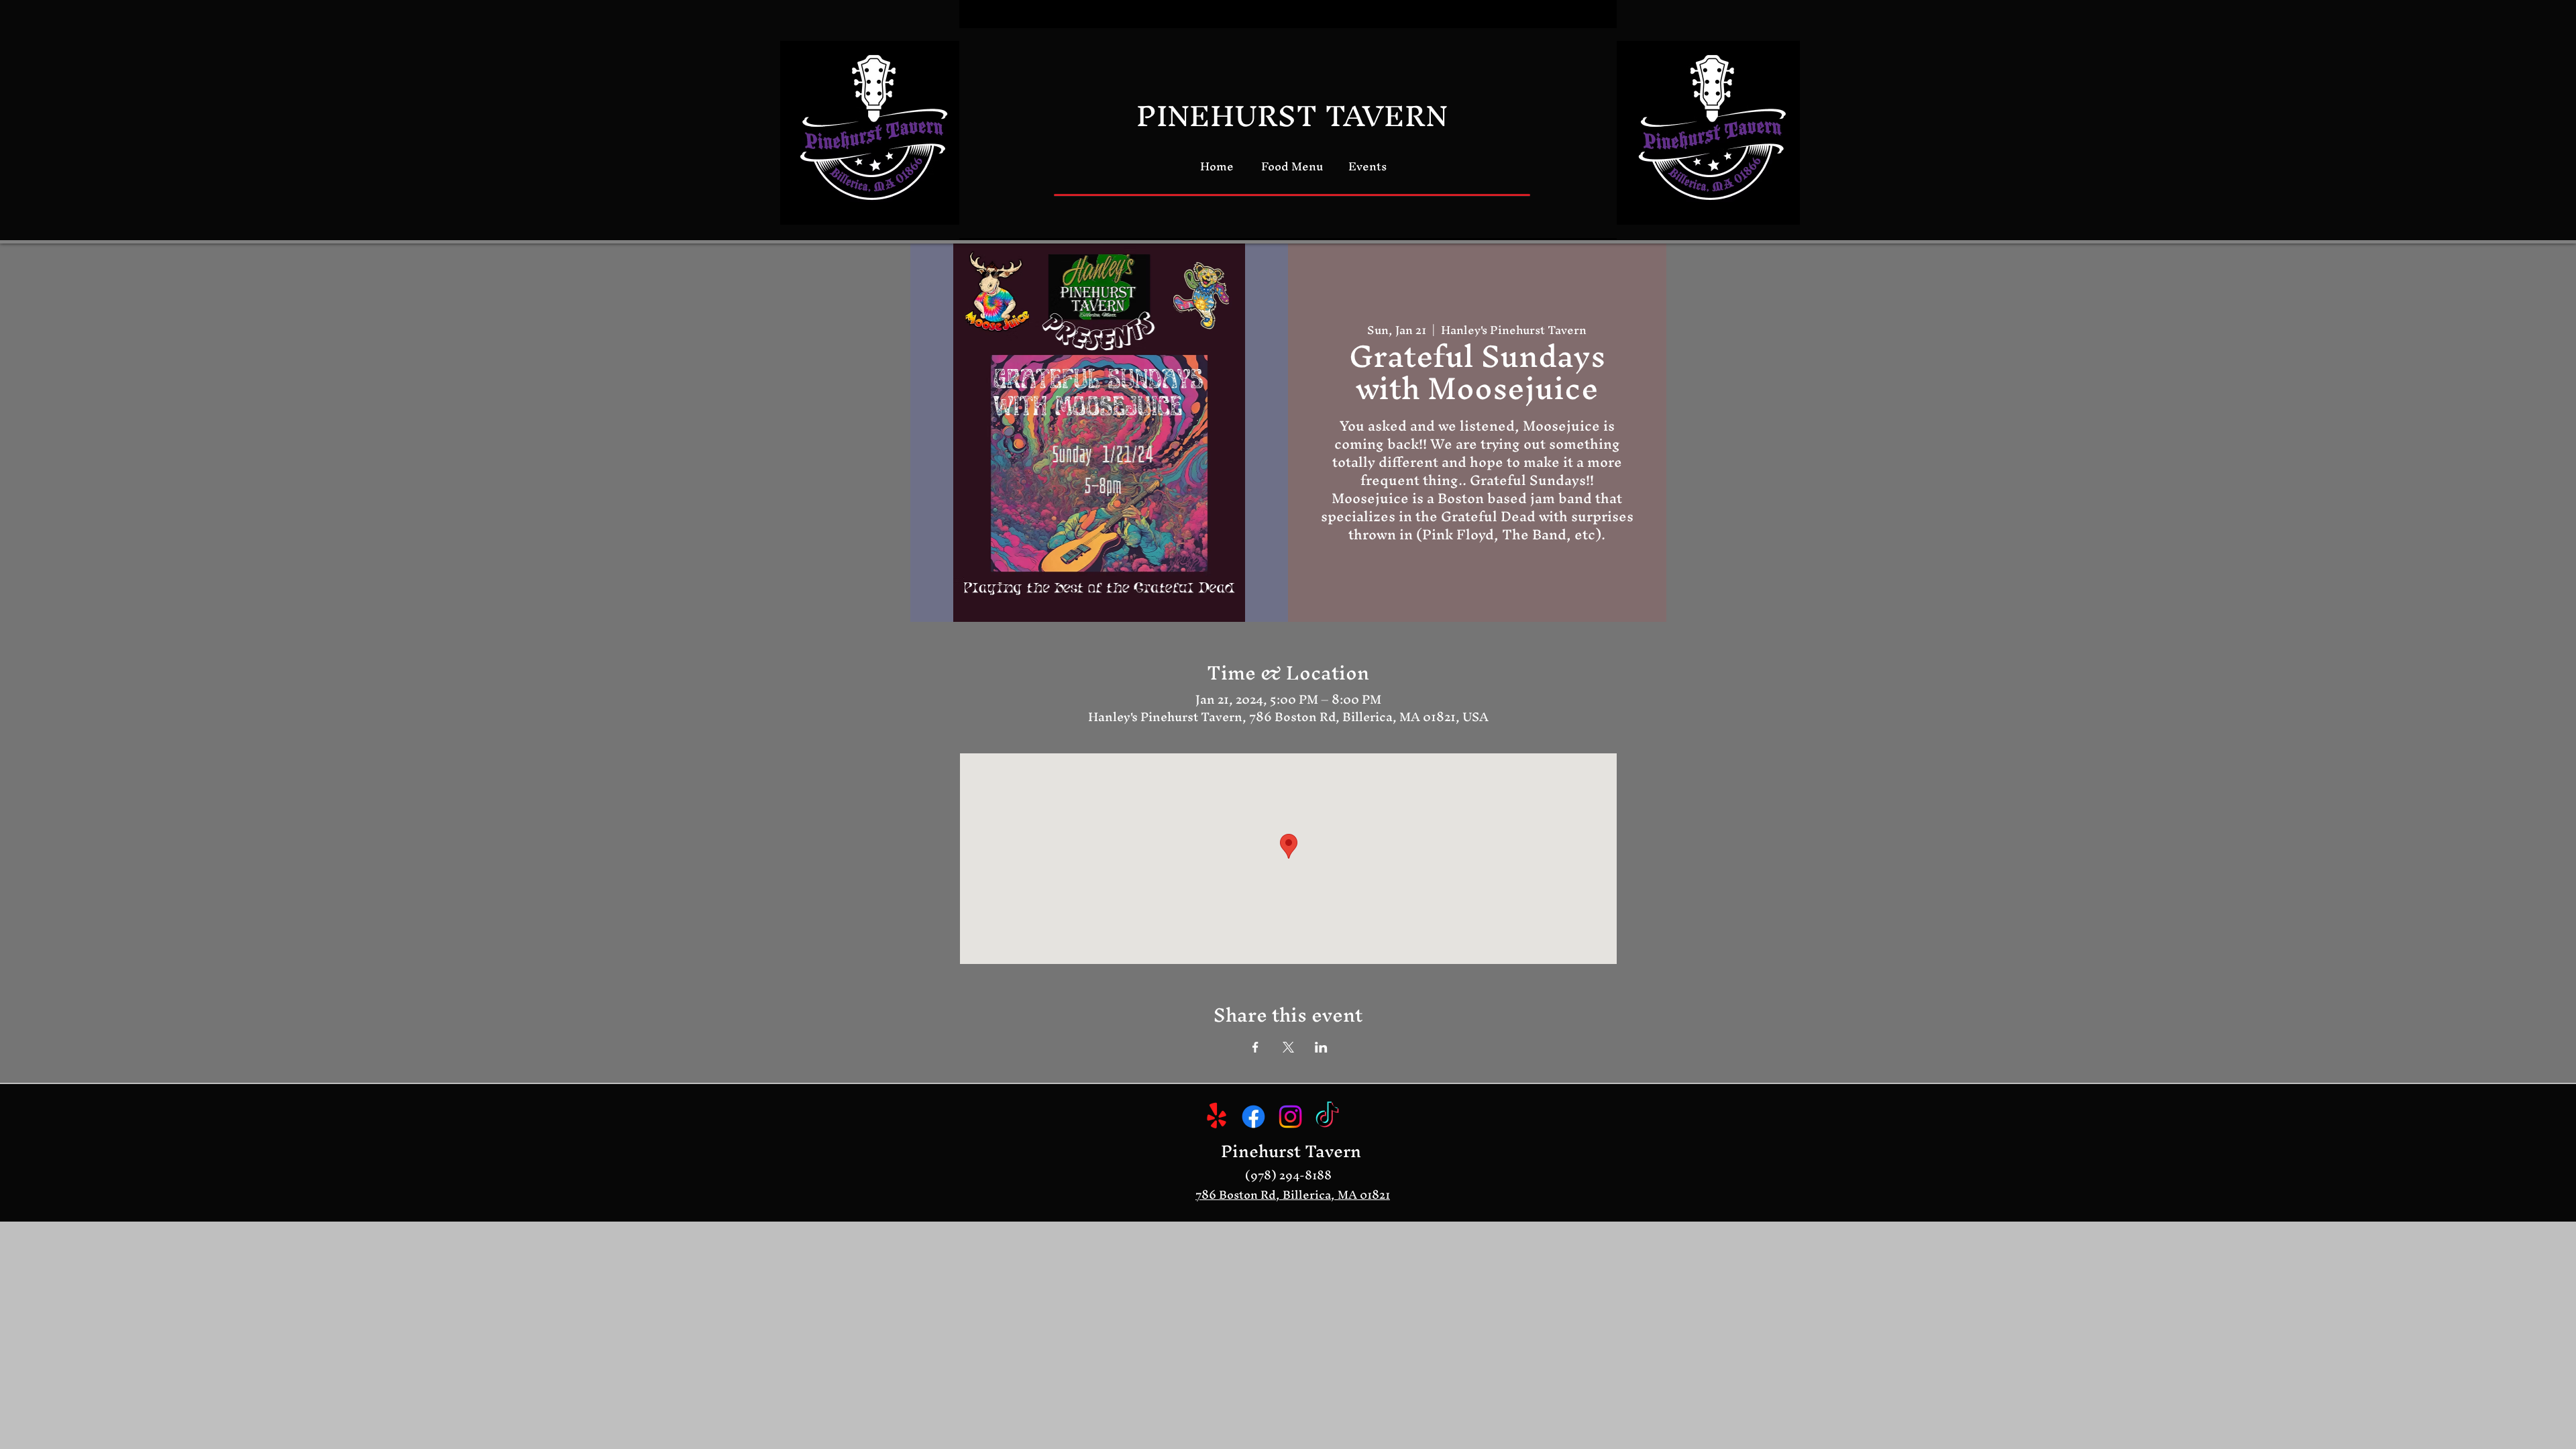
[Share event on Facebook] (1255, 1047)
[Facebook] (1253, 1117)
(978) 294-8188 (1288, 1175)
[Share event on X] (1288, 1047)
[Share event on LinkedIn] (1321, 1047)
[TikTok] (1327, 1117)
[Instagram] (1290, 1117)
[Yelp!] (1217, 1117)
